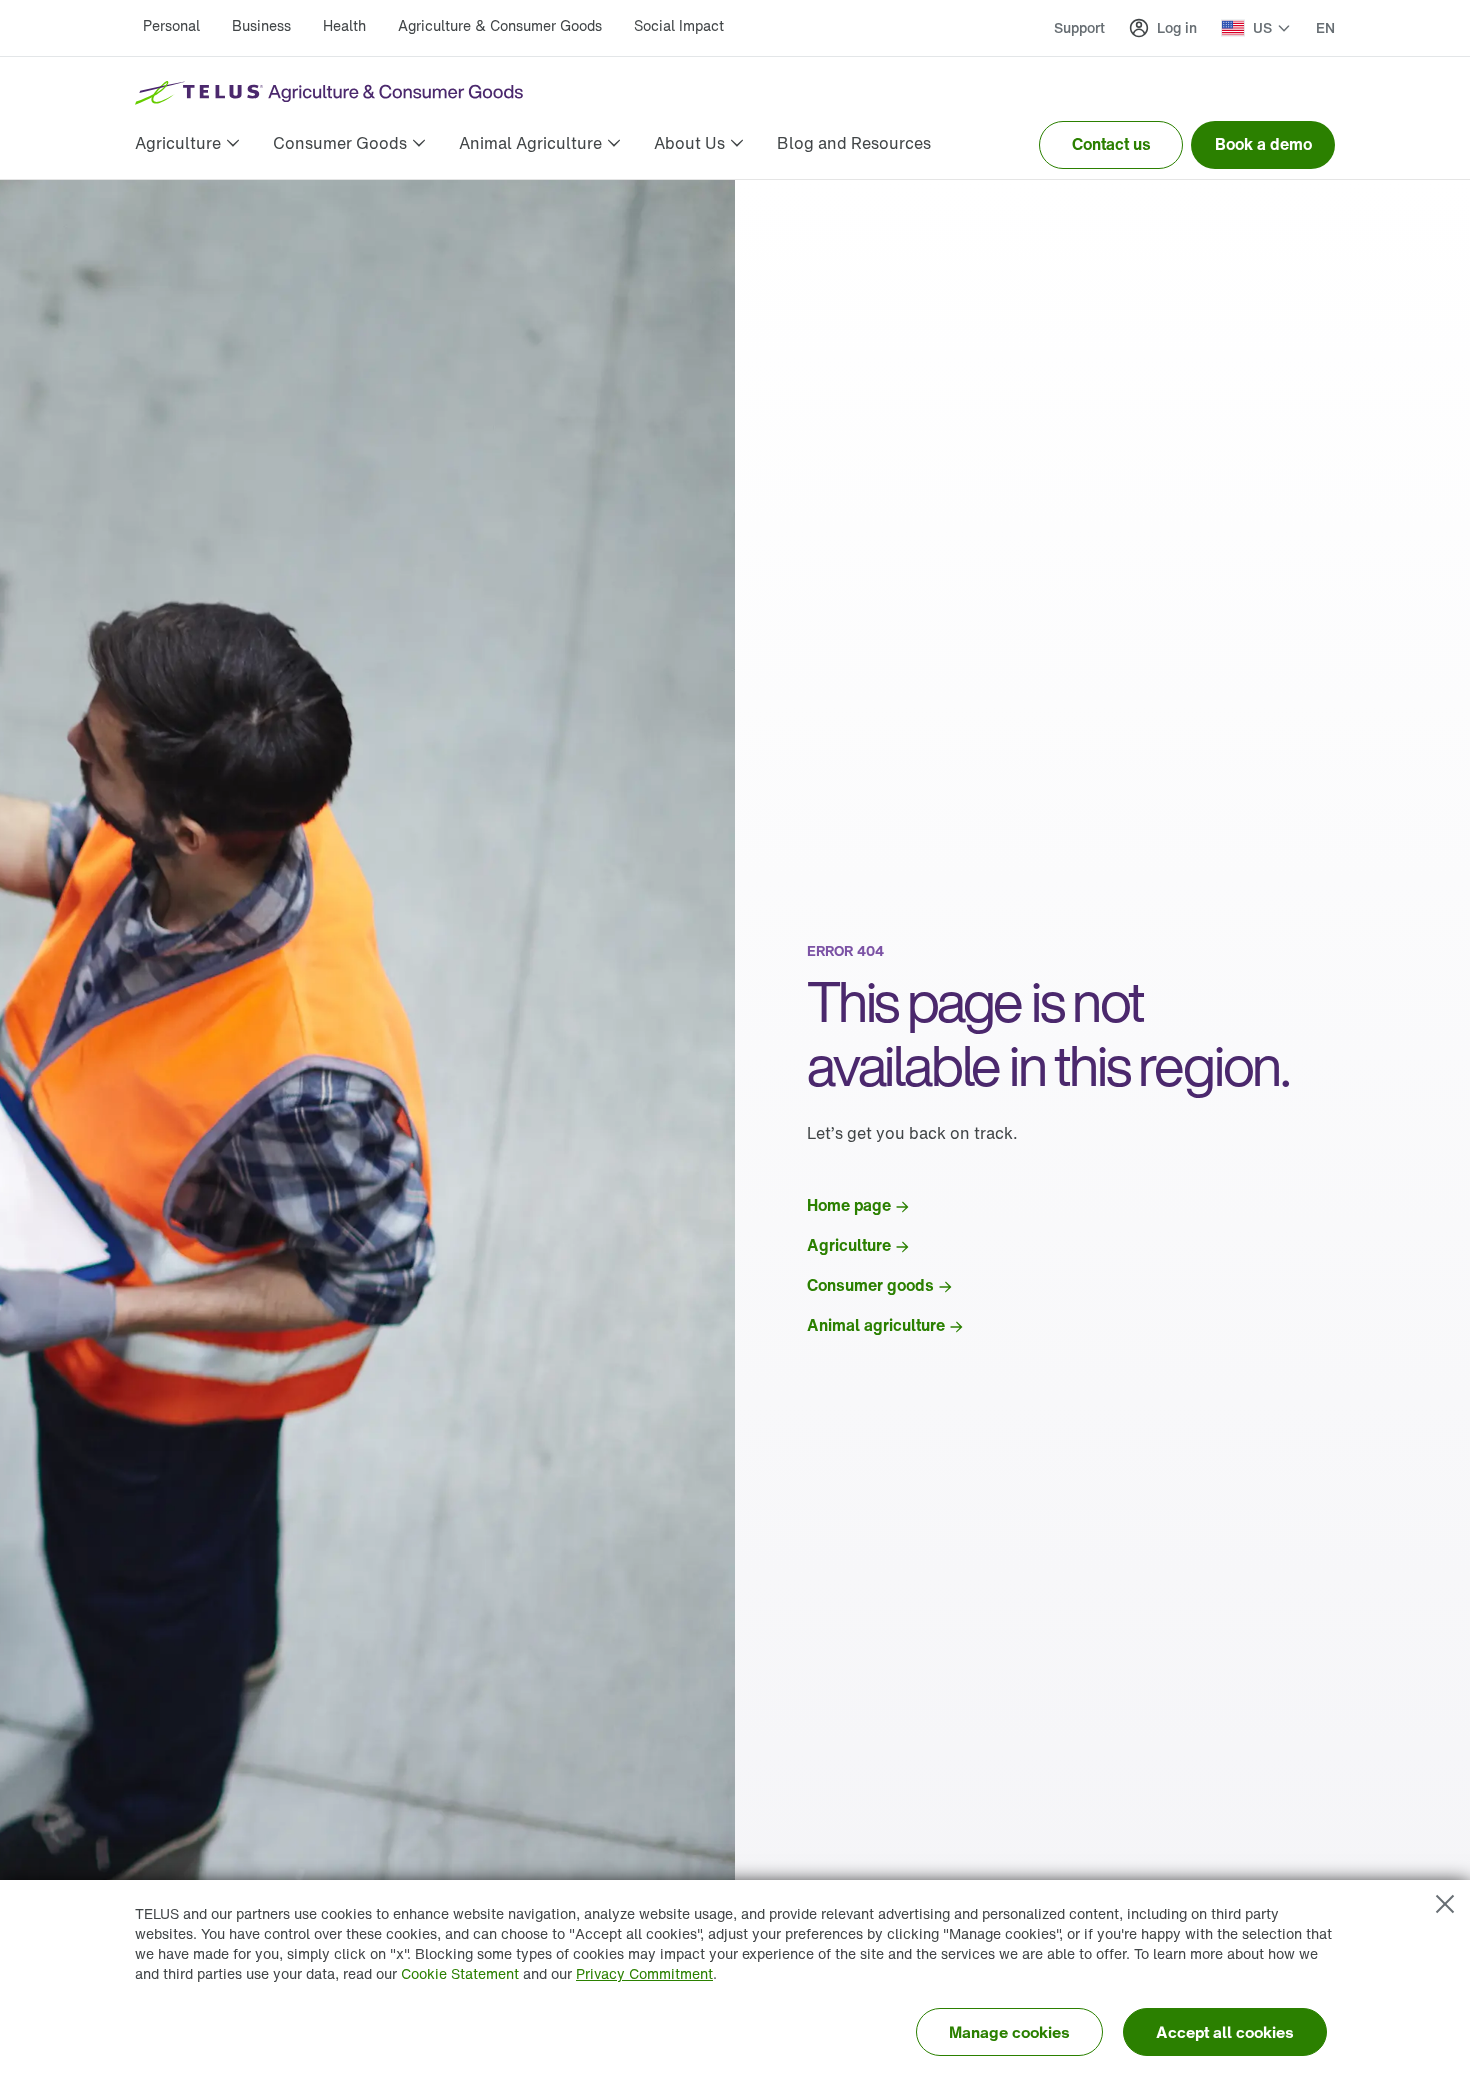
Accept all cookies (1225, 2032)
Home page (849, 1205)
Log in (1177, 27)
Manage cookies (1009, 2032)
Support (1079, 27)
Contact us (1111, 144)
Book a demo (1263, 144)
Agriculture (849, 1245)
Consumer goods (870, 1285)
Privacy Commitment (644, 1973)
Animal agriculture (876, 1325)
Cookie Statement (460, 1973)
